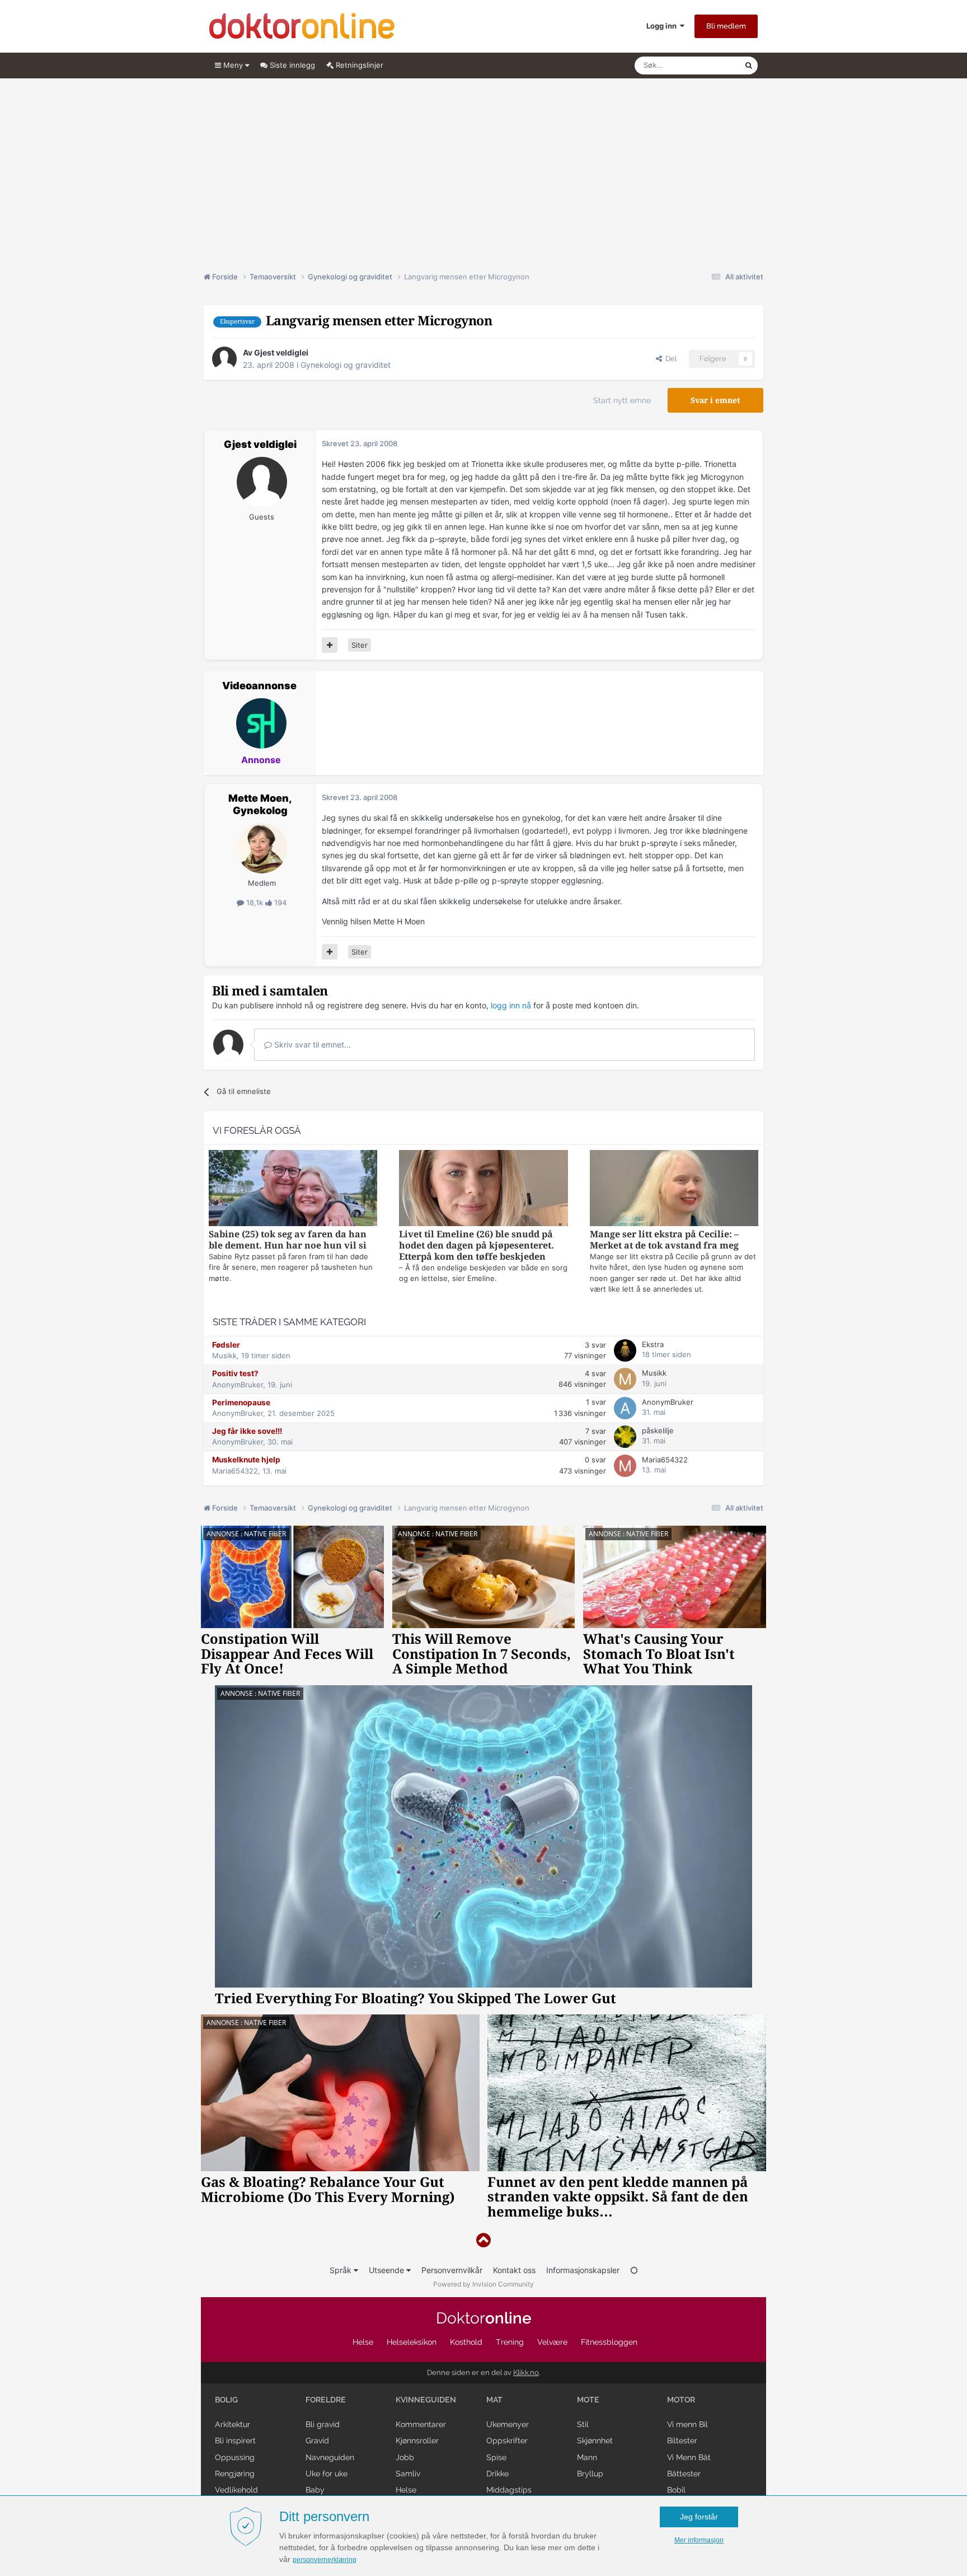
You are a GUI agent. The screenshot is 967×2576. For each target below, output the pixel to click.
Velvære (552, 2342)
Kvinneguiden (426, 2400)
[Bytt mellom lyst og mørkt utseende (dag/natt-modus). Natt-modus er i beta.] (634, 2270)
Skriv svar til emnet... (311, 1044)
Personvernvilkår (452, 2270)
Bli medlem (726, 26)
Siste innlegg (291, 65)
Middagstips (509, 2490)
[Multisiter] (330, 645)
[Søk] (749, 66)
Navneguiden (330, 2457)
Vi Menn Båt (689, 2457)
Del (669, 359)
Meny (233, 65)
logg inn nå (511, 1005)
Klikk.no (526, 2372)
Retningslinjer (358, 65)
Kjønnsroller (417, 2441)
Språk (342, 2270)
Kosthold (466, 2342)
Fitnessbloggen (609, 2342)
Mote (588, 2400)
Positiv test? (235, 1373)
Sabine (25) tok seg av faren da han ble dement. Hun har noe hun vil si (288, 1240)
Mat (494, 2400)
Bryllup (590, 2474)
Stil (583, 2424)
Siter (360, 645)
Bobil (676, 2490)
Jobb (405, 2457)
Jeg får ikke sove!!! (247, 1431)
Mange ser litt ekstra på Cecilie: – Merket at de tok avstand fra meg (664, 1240)
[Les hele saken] (293, 1189)
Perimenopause (241, 1402)
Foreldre (326, 2400)
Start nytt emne (622, 400)
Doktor (484, 2318)
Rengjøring (235, 2474)
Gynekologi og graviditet (346, 365)
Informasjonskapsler (583, 2270)
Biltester (682, 2441)
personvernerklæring (325, 2560)
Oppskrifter (507, 2441)
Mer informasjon (699, 2540)
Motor (681, 2400)
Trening (510, 2342)
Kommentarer (421, 2424)
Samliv (408, 2474)
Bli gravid (323, 2424)
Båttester (684, 2474)
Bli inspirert (235, 2441)
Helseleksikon (412, 2342)
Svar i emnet (715, 400)
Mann (587, 2457)
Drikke (497, 2474)
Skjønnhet (595, 2441)
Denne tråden (707, 65)
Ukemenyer (508, 2424)
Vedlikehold (236, 2490)
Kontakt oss (514, 2270)
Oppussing (235, 2457)
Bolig (226, 2400)
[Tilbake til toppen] (483, 2240)
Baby (315, 2490)
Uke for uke (327, 2474)
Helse (363, 2342)
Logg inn (663, 26)
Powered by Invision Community (483, 2284)
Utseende (388, 2270)
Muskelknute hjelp (246, 1460)
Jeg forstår (699, 2517)
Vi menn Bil (687, 2424)
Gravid (317, 2441)
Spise (496, 2457)
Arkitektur (233, 2424)
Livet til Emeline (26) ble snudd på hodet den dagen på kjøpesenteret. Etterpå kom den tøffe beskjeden (477, 1245)
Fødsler (226, 1345)
